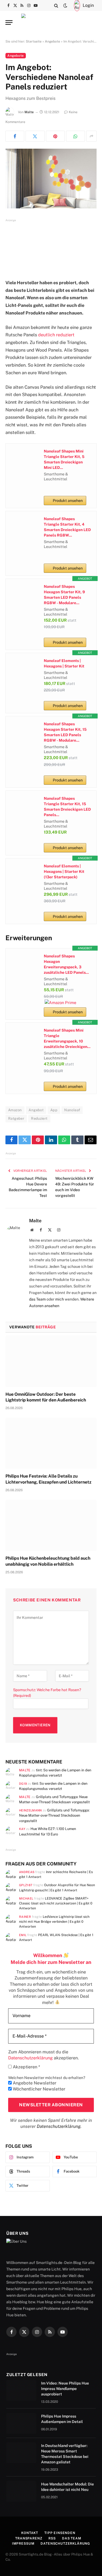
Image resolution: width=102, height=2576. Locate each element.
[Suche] (56, 5)
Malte (29, 112)
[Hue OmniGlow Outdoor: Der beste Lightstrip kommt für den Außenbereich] (51, 1361)
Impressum (23, 2544)
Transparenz (29, 2538)
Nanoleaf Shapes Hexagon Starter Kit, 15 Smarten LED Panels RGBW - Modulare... (65, 732)
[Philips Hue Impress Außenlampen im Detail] (21, 2423)
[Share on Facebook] (15, 136)
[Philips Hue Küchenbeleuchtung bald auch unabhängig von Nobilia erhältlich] (51, 1525)
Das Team (72, 2538)
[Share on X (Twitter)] (35, 136)
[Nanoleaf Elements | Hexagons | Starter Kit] (24, 671)
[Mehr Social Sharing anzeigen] (91, 136)
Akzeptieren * (26, 2067)
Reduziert (39, 1118)
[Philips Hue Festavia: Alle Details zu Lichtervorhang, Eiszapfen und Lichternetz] (51, 1443)
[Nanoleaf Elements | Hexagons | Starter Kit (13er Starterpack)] (24, 876)
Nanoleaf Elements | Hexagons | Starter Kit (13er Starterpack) (64, 871)
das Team (37, 1299)
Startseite (34, 41)
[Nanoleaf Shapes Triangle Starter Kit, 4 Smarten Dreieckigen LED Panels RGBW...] (24, 529)
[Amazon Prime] (60, 1003)
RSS (52, 2538)
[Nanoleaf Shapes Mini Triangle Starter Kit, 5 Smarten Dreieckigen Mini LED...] (24, 461)
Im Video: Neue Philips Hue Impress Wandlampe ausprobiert (65, 2389)
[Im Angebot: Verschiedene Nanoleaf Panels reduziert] (51, 179)
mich (60, 1299)
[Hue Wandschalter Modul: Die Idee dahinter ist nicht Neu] (21, 2491)
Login (88, 5)
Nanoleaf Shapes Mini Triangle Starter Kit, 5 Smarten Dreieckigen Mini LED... (64, 459)
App (54, 1110)
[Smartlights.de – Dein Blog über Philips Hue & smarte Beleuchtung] (51, 23)
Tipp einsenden (60, 2533)
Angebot (36, 1110)
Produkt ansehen (68, 501)
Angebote (52, 41)
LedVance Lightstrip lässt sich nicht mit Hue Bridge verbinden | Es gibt (54, 1922)
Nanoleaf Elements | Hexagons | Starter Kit (64, 663)
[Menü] (9, 23)
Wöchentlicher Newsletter (38, 2089)
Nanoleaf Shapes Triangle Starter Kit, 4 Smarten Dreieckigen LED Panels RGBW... (67, 527)
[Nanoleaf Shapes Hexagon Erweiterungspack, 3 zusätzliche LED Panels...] (24, 966)
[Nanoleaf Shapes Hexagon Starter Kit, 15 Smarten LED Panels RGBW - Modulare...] (24, 734)
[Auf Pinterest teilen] (55, 136)
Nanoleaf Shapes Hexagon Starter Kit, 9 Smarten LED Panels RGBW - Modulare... (64, 595)
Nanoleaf (72, 1110)
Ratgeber (16, 1118)
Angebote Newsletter (34, 2083)
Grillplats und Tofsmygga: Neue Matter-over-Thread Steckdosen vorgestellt (54, 1816)
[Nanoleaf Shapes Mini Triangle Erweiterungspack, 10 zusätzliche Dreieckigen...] (24, 1040)
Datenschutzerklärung (59, 2126)
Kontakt (30, 2533)
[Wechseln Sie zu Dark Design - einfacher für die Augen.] (65, 5)
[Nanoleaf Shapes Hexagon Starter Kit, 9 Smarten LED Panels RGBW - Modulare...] (24, 597)
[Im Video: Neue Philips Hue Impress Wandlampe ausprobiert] (21, 2390)
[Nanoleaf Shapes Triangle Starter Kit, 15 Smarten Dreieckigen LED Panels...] (24, 808)
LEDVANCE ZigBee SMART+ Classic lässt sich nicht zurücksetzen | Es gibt (56, 1903)
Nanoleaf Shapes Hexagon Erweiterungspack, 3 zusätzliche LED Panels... (66, 964)
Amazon (15, 1110)
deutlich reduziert (56, 335)
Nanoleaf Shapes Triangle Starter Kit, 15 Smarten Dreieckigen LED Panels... (67, 807)
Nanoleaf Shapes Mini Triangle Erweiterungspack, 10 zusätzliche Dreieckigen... (67, 1038)
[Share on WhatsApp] (75, 136)
